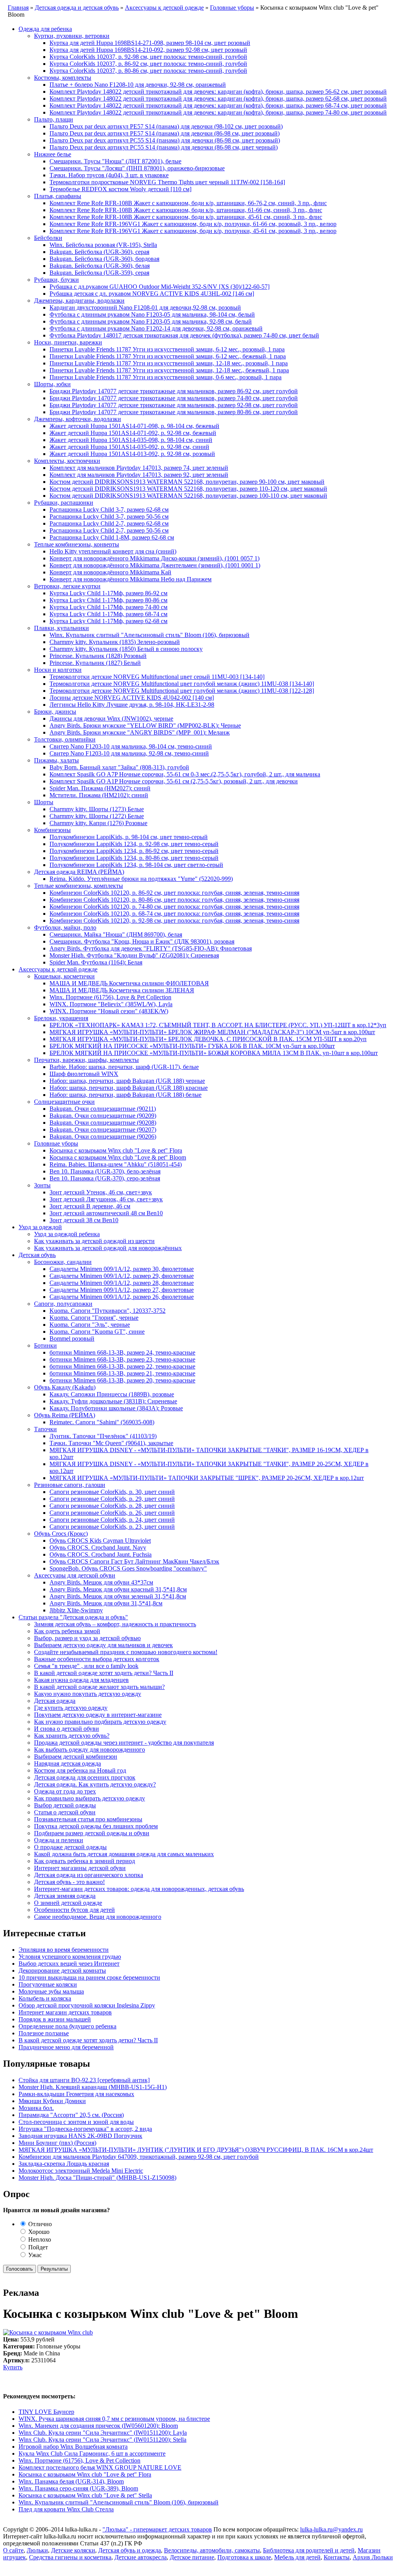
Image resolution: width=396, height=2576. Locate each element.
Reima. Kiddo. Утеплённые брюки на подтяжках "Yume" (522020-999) (141, 879)
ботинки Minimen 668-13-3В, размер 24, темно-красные (122, 1352)
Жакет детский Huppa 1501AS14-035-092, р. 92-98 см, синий (129, 447)
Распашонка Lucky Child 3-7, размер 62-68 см (109, 510)
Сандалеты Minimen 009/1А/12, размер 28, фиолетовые (122, 1283)
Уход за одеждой (40, 1227)
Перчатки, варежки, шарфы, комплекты (86, 1060)
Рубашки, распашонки (64, 503)
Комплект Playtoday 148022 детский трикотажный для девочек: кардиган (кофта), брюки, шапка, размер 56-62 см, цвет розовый (218, 92)
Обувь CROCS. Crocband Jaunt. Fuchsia (101, 1554)
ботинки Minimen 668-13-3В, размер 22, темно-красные (122, 1366)
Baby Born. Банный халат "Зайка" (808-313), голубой (119, 767)
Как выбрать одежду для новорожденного (90, 1750)
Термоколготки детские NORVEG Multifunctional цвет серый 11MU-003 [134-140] (157, 677)
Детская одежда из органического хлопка (89, 1875)
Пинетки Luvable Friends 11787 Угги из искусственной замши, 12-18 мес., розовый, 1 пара (169, 363)
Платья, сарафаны (58, 196)
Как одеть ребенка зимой (67, 1631)
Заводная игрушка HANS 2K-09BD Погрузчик (80, 2136)
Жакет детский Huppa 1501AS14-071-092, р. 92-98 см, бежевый (133, 433)
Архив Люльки (373, 2557)
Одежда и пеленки (59, 1840)
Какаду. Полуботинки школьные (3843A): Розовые (116, 1408)
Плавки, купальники (61, 628)
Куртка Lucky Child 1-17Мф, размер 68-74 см (108, 614)
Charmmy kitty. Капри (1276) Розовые (98, 823)
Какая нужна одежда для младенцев (81, 1680)
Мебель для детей (297, 2557)
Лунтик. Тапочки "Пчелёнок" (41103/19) (103, 1436)
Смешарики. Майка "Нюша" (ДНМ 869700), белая (116, 934)
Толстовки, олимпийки (65, 739)
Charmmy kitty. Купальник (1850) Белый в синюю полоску (126, 649)
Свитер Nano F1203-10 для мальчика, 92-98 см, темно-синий (129, 753)
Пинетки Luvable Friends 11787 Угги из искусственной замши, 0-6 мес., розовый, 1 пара (166, 377)
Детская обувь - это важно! (69, 1882)
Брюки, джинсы (55, 712)
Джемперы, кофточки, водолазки (78, 419)
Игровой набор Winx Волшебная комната (73, 2447)
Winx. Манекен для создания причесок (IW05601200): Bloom (98, 2426)
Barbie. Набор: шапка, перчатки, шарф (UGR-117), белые (124, 1067)
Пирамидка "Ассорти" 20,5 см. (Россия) (71, 2115)
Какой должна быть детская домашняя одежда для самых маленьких (124, 1854)
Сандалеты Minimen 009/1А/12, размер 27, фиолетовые (122, 1290)
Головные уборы (56, 1143)
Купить (13, 2367)
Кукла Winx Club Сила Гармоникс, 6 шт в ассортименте (92, 2454)
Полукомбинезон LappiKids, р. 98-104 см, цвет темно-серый (129, 837)
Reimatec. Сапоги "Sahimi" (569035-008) (102, 1422)
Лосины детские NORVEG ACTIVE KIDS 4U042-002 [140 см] (132, 698)
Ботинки (45, 1345)
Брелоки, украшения (61, 1018)
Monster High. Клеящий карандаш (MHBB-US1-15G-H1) (93, 2087)
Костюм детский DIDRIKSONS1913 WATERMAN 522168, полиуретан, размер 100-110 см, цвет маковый (188, 496)
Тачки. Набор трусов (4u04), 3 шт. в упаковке (109, 175)
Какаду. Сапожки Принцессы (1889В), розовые (112, 1394)
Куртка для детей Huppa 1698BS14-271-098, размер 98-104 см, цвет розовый (150, 43)
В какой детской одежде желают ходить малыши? (99, 1687)
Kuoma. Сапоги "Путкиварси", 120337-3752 (108, 1311)
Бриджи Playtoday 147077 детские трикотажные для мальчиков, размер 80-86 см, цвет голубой (174, 412)
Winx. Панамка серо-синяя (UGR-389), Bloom (78, 2488)
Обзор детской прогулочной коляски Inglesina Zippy (87, 2005)
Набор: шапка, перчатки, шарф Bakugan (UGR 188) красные (129, 1088)
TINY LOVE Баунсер (46, 2412)
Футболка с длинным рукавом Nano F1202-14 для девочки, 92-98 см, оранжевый (156, 328)
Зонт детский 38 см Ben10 (84, 1220)
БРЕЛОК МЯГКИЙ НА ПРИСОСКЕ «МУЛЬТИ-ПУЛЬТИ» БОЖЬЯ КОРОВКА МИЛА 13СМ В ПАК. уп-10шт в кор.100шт (214, 1053)
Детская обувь (37, 1255)
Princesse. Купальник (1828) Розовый (98, 656)
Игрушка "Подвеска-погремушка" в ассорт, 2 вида (85, 2129)
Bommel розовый (72, 1339)
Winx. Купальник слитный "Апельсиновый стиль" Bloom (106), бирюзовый (149, 635)
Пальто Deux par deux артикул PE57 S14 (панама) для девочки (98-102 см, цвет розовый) (166, 126)
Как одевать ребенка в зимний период (84, 1861)
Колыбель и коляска (45, 1998)
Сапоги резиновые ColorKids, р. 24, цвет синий (112, 1520)
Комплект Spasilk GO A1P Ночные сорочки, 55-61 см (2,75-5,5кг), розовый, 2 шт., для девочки (174, 781)
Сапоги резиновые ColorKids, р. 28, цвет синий (112, 1506)
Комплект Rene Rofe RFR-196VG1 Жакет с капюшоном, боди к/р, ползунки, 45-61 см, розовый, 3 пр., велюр (193, 231)
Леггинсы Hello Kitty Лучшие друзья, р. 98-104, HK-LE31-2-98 (132, 705)
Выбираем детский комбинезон (76, 1756)
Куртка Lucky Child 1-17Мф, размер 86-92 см (108, 593)
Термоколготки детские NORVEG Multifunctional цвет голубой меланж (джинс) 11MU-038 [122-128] (182, 691)
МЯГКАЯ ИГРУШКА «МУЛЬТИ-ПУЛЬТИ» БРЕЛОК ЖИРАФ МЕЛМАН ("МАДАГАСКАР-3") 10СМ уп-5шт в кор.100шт (212, 1032)
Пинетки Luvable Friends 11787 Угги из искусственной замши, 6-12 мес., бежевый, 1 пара (168, 356)
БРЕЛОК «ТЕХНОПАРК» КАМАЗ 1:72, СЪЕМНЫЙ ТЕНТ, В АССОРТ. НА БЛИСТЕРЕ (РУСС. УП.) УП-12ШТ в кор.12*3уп (218, 1025)
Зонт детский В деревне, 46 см (90, 1206)
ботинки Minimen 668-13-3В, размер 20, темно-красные (122, 1380)
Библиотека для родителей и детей (309, 2550)
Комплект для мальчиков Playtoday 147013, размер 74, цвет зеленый (139, 468)
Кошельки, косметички (64, 976)
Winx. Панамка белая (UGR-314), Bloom (71, 2481)
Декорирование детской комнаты (62, 1971)
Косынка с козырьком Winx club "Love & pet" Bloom (118, 1157)
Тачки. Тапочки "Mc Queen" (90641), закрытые (111, 1443)
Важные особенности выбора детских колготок (97, 1659)
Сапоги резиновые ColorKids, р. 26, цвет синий (112, 1513)
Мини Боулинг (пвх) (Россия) (57, 2143)
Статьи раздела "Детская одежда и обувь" (73, 1617)
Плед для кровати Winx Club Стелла (66, 2509)
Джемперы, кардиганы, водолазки (79, 301)
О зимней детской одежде (68, 1903)
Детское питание (192, 2557)
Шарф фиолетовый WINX (84, 1074)
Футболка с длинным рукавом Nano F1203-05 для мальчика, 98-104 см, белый (152, 314)
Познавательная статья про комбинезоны (88, 1819)
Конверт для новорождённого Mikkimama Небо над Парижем (131, 579)
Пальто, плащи (54, 119)
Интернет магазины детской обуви (80, 1868)
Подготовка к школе (244, 2557)
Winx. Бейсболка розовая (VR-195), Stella (103, 245)
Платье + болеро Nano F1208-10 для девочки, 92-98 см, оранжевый (138, 85)
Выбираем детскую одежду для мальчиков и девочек (103, 1645)
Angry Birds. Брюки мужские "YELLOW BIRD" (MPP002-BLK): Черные (145, 725)
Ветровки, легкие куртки (67, 586)
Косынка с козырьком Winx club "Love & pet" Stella (85, 2495)
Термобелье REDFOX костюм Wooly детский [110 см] (120, 189)
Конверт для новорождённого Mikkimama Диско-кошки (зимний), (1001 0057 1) (154, 558)
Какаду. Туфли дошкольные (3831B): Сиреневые (113, 1401)
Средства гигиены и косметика (70, 2557)
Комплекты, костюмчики (67, 461)
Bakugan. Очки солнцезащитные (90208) (103, 1123)
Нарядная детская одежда (67, 1763)
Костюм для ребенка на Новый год (80, 1770)
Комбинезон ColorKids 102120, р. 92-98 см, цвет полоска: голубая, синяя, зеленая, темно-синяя (174, 921)
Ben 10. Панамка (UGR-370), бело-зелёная (105, 1171)
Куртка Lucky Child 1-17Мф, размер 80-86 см (108, 600)
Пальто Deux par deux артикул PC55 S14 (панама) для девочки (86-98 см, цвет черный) (164, 147)
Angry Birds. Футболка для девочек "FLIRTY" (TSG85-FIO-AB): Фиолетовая (151, 948)
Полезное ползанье (44, 2033)
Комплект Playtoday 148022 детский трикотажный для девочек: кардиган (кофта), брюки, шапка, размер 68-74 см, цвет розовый (218, 105)
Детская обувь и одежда (130, 2550)
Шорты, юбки (52, 384)
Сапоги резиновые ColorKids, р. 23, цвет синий (112, 1527)
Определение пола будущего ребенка (67, 2026)
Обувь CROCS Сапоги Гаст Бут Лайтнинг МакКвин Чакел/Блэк (134, 1561)
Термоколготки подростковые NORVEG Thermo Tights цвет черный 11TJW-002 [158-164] (167, 182)
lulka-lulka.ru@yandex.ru (331, 2529)
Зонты (42, 1185)
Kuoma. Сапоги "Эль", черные (90, 1325)
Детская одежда (55, 1701)
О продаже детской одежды (70, 1847)
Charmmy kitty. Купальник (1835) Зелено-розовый (115, 642)
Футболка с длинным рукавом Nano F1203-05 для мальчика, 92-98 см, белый (151, 321)
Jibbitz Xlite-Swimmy (76, 1610)
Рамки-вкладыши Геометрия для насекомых (76, 2094)
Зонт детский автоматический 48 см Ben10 (106, 1213)
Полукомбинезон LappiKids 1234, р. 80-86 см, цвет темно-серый (134, 858)
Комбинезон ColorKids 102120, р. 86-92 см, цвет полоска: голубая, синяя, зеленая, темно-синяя (174, 893)
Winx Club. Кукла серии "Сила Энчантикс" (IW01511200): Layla (103, 2433)
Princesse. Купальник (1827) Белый (95, 663)
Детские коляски (73, 2550)
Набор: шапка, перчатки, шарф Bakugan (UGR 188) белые (125, 1095)
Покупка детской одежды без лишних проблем (96, 1826)
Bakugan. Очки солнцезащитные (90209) (103, 1116)
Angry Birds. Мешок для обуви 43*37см (101, 1582)
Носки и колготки (58, 670)
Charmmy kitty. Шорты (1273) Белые (97, 809)
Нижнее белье (53, 154)
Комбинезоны (52, 830)
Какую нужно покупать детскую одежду (88, 1694)
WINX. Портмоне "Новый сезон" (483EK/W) (109, 1011)
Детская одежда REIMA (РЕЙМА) (79, 872)
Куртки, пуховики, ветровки (72, 36)
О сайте (13, 2550)
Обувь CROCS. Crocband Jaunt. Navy (98, 1547)
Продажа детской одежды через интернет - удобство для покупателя (124, 1743)
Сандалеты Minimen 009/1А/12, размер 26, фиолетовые (122, 1297)
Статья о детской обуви (65, 1812)
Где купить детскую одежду (71, 1708)
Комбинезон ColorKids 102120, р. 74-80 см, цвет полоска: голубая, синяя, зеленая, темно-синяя (174, 907)
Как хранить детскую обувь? (72, 1736)
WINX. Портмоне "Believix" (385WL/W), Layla (111, 1004)
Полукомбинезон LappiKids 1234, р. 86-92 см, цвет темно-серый (134, 851)
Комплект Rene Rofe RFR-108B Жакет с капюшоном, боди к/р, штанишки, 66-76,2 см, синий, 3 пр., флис (188, 203)
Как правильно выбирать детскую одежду (90, 1798)
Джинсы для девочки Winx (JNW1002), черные (111, 719)
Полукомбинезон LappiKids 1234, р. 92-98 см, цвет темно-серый (134, 844)
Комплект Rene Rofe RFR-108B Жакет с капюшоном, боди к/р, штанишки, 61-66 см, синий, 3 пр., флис (186, 210)
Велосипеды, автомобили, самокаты (212, 2550)
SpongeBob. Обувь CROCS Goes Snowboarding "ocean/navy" (128, 1568)
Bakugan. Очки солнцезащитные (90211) (103, 1109)
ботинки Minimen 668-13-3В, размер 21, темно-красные (122, 1373)
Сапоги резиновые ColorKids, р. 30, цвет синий (112, 1492)
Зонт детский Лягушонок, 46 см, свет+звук (106, 1199)
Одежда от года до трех (65, 1791)
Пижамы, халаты (56, 760)
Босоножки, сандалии (63, 1262)
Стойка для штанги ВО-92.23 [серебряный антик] (84, 2080)
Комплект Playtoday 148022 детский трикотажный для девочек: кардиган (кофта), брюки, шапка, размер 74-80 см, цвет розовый (218, 112)
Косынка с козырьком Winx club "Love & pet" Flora (116, 1150)
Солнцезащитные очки (64, 1102)
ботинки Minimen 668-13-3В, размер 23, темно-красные (122, 1359)
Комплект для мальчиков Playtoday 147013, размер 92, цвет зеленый (139, 475)
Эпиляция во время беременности (64, 1950)
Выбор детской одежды (65, 1805)
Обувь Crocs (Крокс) (61, 1534)
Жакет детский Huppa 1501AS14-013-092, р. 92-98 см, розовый (132, 454)
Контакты (337, 2557)
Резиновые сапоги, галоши (70, 1485)
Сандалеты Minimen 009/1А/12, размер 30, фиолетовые (122, 1269)
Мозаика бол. (36, 2108)
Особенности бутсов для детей (74, 1910)
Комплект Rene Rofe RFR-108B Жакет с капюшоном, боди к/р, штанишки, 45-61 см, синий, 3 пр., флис (186, 217)
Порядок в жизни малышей (55, 2019)
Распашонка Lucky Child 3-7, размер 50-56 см (109, 516)
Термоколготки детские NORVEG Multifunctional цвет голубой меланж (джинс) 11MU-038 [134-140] (182, 684)
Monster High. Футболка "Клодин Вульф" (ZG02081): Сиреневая (134, 955)
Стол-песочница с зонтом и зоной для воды (76, 2122)
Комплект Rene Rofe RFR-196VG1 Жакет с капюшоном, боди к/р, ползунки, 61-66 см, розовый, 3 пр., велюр (193, 224)
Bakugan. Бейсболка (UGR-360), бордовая (104, 259)
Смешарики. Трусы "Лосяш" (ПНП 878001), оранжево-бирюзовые (137, 168)
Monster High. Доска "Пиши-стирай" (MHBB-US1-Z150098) (97, 2178)
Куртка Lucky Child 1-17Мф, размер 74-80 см (108, 607)
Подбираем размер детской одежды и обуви (92, 1833)
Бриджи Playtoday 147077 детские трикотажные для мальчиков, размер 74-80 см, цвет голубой (174, 398)
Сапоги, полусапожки (63, 1304)
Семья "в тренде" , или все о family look (86, 1666)
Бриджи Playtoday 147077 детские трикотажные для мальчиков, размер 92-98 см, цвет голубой (174, 405)
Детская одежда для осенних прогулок (85, 1777)
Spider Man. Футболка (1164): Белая (96, 962)
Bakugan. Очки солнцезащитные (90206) (103, 1136)
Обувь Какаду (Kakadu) (65, 1387)
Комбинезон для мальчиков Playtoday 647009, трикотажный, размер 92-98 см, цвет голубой (139, 2157)
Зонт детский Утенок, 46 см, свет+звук (101, 1192)
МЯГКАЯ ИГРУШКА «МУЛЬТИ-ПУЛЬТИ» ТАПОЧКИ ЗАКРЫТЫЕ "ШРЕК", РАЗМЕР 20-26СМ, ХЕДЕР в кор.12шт (207, 1478)
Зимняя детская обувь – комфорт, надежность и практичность (115, 1624)
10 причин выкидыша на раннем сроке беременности (89, 1977)
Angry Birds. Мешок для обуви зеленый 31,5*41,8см (118, 1596)
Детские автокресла (141, 2557)
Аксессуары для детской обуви (75, 1575)
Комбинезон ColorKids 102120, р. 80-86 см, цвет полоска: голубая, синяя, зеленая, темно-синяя (174, 900)
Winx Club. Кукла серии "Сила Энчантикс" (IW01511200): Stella (102, 2440)
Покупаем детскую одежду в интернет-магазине (98, 1715)
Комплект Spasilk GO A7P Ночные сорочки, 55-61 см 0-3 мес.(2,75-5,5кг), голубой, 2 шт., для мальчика (185, 774)
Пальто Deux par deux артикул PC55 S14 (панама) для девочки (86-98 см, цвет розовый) (165, 140)
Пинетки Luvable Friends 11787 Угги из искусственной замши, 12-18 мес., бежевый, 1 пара (169, 370)
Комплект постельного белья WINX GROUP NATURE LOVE (100, 2467)
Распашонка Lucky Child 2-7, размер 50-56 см (109, 530)
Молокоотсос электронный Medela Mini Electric (81, 2171)
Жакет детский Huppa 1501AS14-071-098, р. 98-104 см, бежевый (134, 426)
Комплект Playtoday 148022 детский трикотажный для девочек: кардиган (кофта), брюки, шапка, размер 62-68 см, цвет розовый (218, 98)
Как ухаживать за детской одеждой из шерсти (94, 1241)
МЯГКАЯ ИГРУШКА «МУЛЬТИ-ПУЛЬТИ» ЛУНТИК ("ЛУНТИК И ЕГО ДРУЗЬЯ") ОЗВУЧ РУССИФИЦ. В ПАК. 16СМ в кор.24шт (196, 2150)
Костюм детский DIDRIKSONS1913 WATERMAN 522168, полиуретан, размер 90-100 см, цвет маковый (187, 482)
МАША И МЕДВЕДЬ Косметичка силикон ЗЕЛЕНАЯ (122, 990)
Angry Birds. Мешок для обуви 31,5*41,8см (106, 1603)
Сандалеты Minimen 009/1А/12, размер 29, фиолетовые (122, 1276)
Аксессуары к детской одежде (58, 969)
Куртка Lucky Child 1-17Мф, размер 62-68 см (108, 621)
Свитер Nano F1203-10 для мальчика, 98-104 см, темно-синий (131, 746)
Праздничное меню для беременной (66, 2047)
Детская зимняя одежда (65, 1896)
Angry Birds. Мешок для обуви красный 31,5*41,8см (118, 1589)
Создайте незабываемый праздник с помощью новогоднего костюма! (126, 1652)
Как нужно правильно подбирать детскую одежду (100, 1722)
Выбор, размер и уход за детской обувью (87, 1638)
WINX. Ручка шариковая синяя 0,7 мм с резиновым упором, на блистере (114, 2419)
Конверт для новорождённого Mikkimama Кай (110, 572)
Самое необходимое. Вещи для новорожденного (98, 1917)
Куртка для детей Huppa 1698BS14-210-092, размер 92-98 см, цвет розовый (148, 50)
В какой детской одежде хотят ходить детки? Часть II (104, 1673)
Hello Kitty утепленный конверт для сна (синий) (113, 551)
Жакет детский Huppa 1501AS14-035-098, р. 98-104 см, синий (131, 440)
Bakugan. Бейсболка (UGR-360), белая (100, 266)
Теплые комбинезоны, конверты (77, 544)
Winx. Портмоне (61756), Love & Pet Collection (110, 997)
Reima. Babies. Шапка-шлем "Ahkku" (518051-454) (116, 1164)
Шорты (44, 802)
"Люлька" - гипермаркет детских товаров (157, 2529)
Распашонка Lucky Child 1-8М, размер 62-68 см (112, 537)
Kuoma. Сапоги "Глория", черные (94, 1318)
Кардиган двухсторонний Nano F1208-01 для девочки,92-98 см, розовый (145, 307)
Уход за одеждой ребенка (67, 1234)
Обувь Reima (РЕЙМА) (65, 1415)
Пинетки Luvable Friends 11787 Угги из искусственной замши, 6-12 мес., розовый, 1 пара (167, 349)
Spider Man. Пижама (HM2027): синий (100, 788)
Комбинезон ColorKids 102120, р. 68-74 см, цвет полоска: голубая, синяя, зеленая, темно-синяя (174, 914)
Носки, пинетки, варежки (68, 342)
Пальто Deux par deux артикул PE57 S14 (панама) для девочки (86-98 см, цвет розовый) (165, 133)
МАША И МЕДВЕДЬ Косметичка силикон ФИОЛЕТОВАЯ (129, 983)
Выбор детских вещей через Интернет (69, 1964)
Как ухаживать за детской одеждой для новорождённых (108, 1248)
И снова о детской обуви (67, 1729)
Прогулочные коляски (48, 1984)
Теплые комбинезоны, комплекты (79, 886)
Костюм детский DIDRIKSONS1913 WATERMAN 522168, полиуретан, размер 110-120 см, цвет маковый (188, 489)
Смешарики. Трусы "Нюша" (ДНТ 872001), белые (115, 161)
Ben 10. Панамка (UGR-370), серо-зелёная (105, 1178)
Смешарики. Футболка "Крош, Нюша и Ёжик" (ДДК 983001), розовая (142, 941)
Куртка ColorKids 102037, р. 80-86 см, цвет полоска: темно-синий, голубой (148, 71)
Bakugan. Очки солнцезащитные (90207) (103, 1130)
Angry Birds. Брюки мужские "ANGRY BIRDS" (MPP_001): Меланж (140, 732)
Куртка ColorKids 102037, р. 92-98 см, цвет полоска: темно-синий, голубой (148, 57)
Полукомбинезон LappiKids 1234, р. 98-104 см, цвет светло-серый (136, 865)
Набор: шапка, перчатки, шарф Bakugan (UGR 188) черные (127, 1081)
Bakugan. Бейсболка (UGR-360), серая (99, 252)
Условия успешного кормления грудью (70, 1957)
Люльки (37, 2550)
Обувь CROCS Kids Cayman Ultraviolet (100, 1541)
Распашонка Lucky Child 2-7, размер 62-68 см (109, 523)
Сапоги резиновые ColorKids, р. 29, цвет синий (112, 1499)
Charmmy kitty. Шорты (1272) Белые (97, 816)
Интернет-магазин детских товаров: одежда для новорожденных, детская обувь (139, 1889)
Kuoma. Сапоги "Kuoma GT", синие (97, 1332)
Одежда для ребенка (45, 29)
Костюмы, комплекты (63, 78)
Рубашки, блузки (56, 280)
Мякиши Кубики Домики (52, 2101)
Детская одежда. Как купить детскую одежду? (95, 1784)
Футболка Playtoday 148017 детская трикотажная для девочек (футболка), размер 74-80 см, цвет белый (184, 335)
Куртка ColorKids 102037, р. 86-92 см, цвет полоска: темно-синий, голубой (148, 64)
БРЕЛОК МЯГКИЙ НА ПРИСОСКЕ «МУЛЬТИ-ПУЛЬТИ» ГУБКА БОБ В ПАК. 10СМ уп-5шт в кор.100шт (192, 1046)
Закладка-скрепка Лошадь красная (64, 2164)
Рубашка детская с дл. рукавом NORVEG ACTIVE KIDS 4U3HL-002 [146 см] (152, 294)
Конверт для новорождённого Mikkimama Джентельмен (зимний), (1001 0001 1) (155, 565)
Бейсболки (48, 238)
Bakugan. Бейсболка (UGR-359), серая (99, 273)
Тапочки (45, 1429)
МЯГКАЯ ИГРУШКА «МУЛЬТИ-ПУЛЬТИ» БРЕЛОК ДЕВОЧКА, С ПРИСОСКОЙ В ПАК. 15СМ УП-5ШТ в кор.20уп (208, 1039)
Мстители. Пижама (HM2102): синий (99, 795)
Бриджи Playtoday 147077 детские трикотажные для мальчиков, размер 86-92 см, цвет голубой (174, 391)
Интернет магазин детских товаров (65, 2012)
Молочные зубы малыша (51, 1991)
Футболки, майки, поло (65, 927)
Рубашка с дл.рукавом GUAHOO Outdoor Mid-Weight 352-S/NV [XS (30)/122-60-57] (160, 287)
